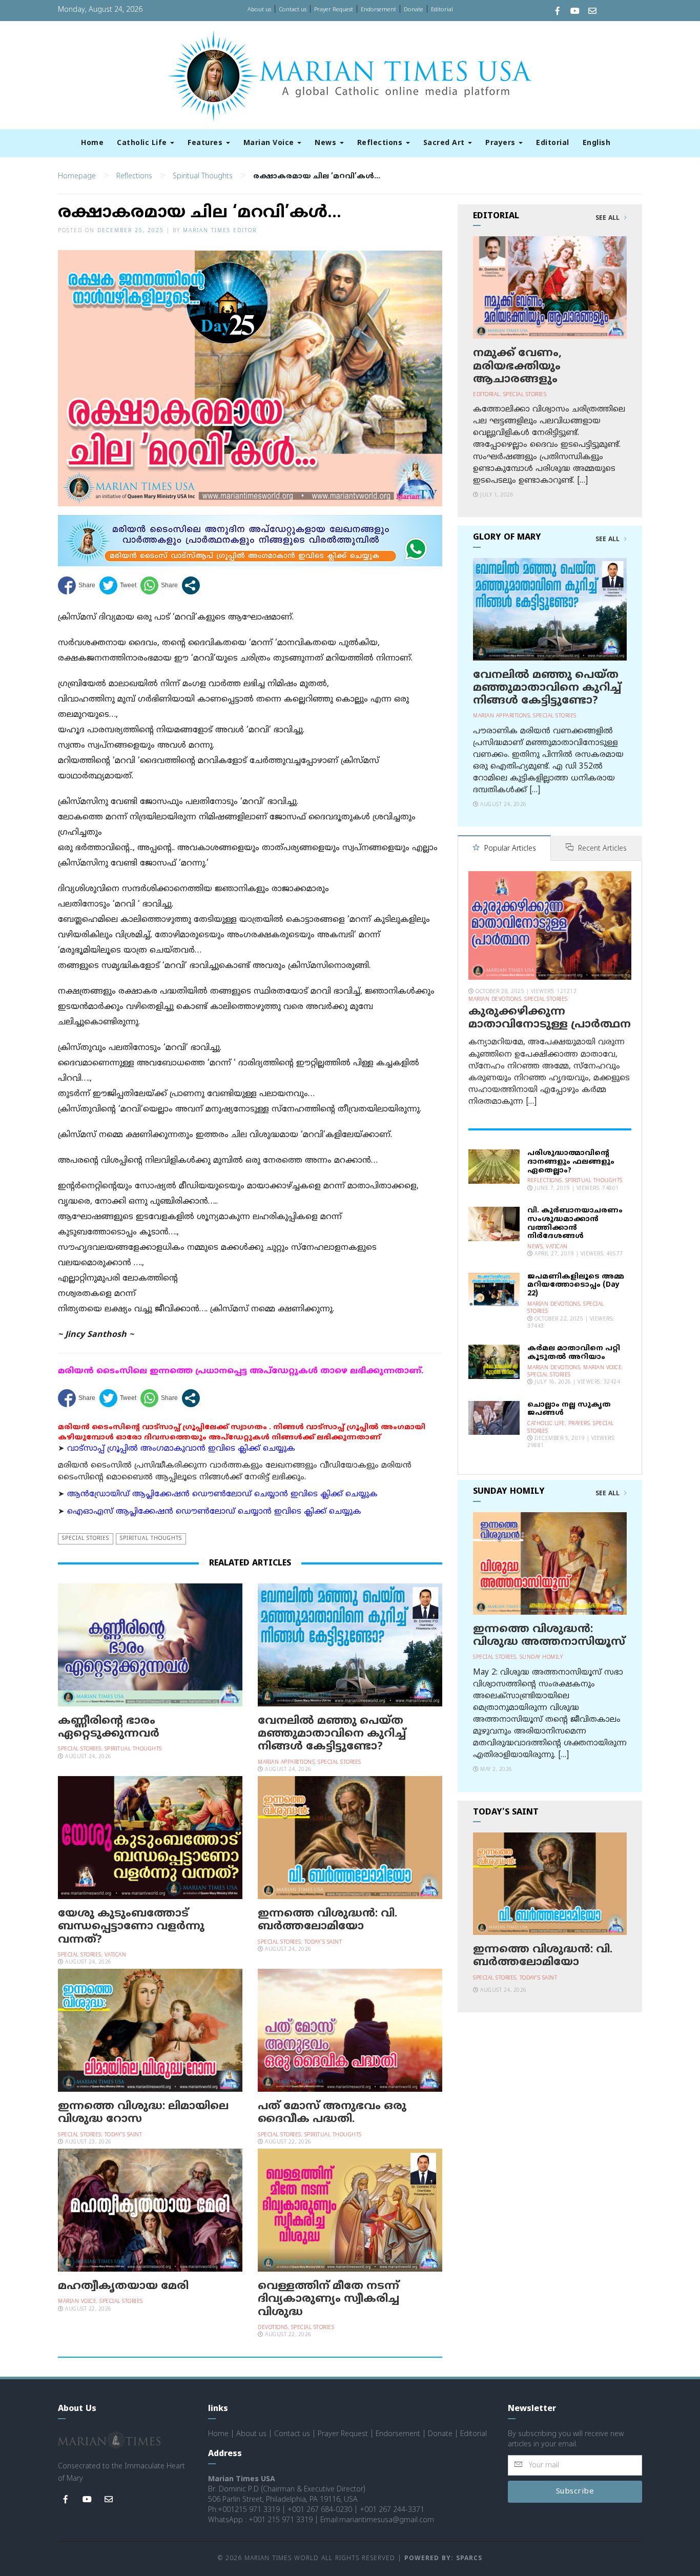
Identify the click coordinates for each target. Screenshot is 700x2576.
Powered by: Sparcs (443, 2559)
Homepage (77, 177)
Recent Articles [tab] (601, 849)
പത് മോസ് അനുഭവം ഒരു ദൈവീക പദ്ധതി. (332, 2113)
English (597, 143)
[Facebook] (558, 12)
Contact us (293, 10)
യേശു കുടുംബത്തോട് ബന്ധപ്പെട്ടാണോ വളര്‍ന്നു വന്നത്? (131, 1927)
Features (206, 143)
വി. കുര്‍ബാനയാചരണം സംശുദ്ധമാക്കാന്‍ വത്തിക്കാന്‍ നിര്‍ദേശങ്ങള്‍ (575, 1223)
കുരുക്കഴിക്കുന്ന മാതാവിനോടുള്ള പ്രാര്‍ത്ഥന (550, 1018)
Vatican (116, 1955)
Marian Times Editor (220, 231)
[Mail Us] (592, 12)
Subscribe (575, 2492)
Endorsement (378, 10)
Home (92, 143)
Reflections (381, 143)
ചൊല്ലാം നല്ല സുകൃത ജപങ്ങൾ (569, 1409)
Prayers (501, 143)
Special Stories (86, 1539)
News (327, 143)
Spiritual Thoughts (203, 177)
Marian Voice (270, 143)
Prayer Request (334, 10)
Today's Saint (323, 1942)
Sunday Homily (541, 1657)
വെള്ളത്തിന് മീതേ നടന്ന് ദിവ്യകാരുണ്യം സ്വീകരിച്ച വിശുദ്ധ (328, 2299)
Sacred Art (445, 143)
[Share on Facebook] (77, 585)
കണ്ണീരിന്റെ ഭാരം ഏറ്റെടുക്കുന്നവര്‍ (109, 1728)
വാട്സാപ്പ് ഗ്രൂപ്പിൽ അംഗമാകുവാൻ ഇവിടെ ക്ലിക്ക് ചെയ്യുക (181, 1449)
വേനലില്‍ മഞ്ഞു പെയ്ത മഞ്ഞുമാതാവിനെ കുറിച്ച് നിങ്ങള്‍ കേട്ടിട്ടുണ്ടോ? (332, 1734)
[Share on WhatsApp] (159, 585)
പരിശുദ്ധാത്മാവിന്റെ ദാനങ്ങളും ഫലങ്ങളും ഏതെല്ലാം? (571, 1162)
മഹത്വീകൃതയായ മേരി (123, 2286)
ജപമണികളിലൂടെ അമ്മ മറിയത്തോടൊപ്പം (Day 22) (576, 1285)
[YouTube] (575, 12)
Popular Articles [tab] (509, 849)
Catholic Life (143, 143)
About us (259, 10)
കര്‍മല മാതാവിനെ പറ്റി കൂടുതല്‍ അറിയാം (574, 1353)
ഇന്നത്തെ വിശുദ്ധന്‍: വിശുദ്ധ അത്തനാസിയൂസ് (549, 1636)
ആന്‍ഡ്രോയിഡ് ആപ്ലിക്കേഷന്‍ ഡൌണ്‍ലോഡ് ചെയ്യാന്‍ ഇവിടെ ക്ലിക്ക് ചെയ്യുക (222, 1495)
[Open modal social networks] (191, 585)
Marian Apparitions (286, 1763)
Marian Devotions (495, 1000)
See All (609, 218)
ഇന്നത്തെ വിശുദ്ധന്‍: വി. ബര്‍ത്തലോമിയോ (327, 1920)
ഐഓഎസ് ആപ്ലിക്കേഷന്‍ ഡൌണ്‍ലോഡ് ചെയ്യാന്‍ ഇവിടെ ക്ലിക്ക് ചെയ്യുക (214, 1512)
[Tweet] (118, 585)
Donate (414, 10)
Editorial (442, 10)
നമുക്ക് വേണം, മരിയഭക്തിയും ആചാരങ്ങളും (517, 366)
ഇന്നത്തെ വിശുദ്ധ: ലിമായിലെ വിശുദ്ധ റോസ (143, 2113)
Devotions (273, 2328)
